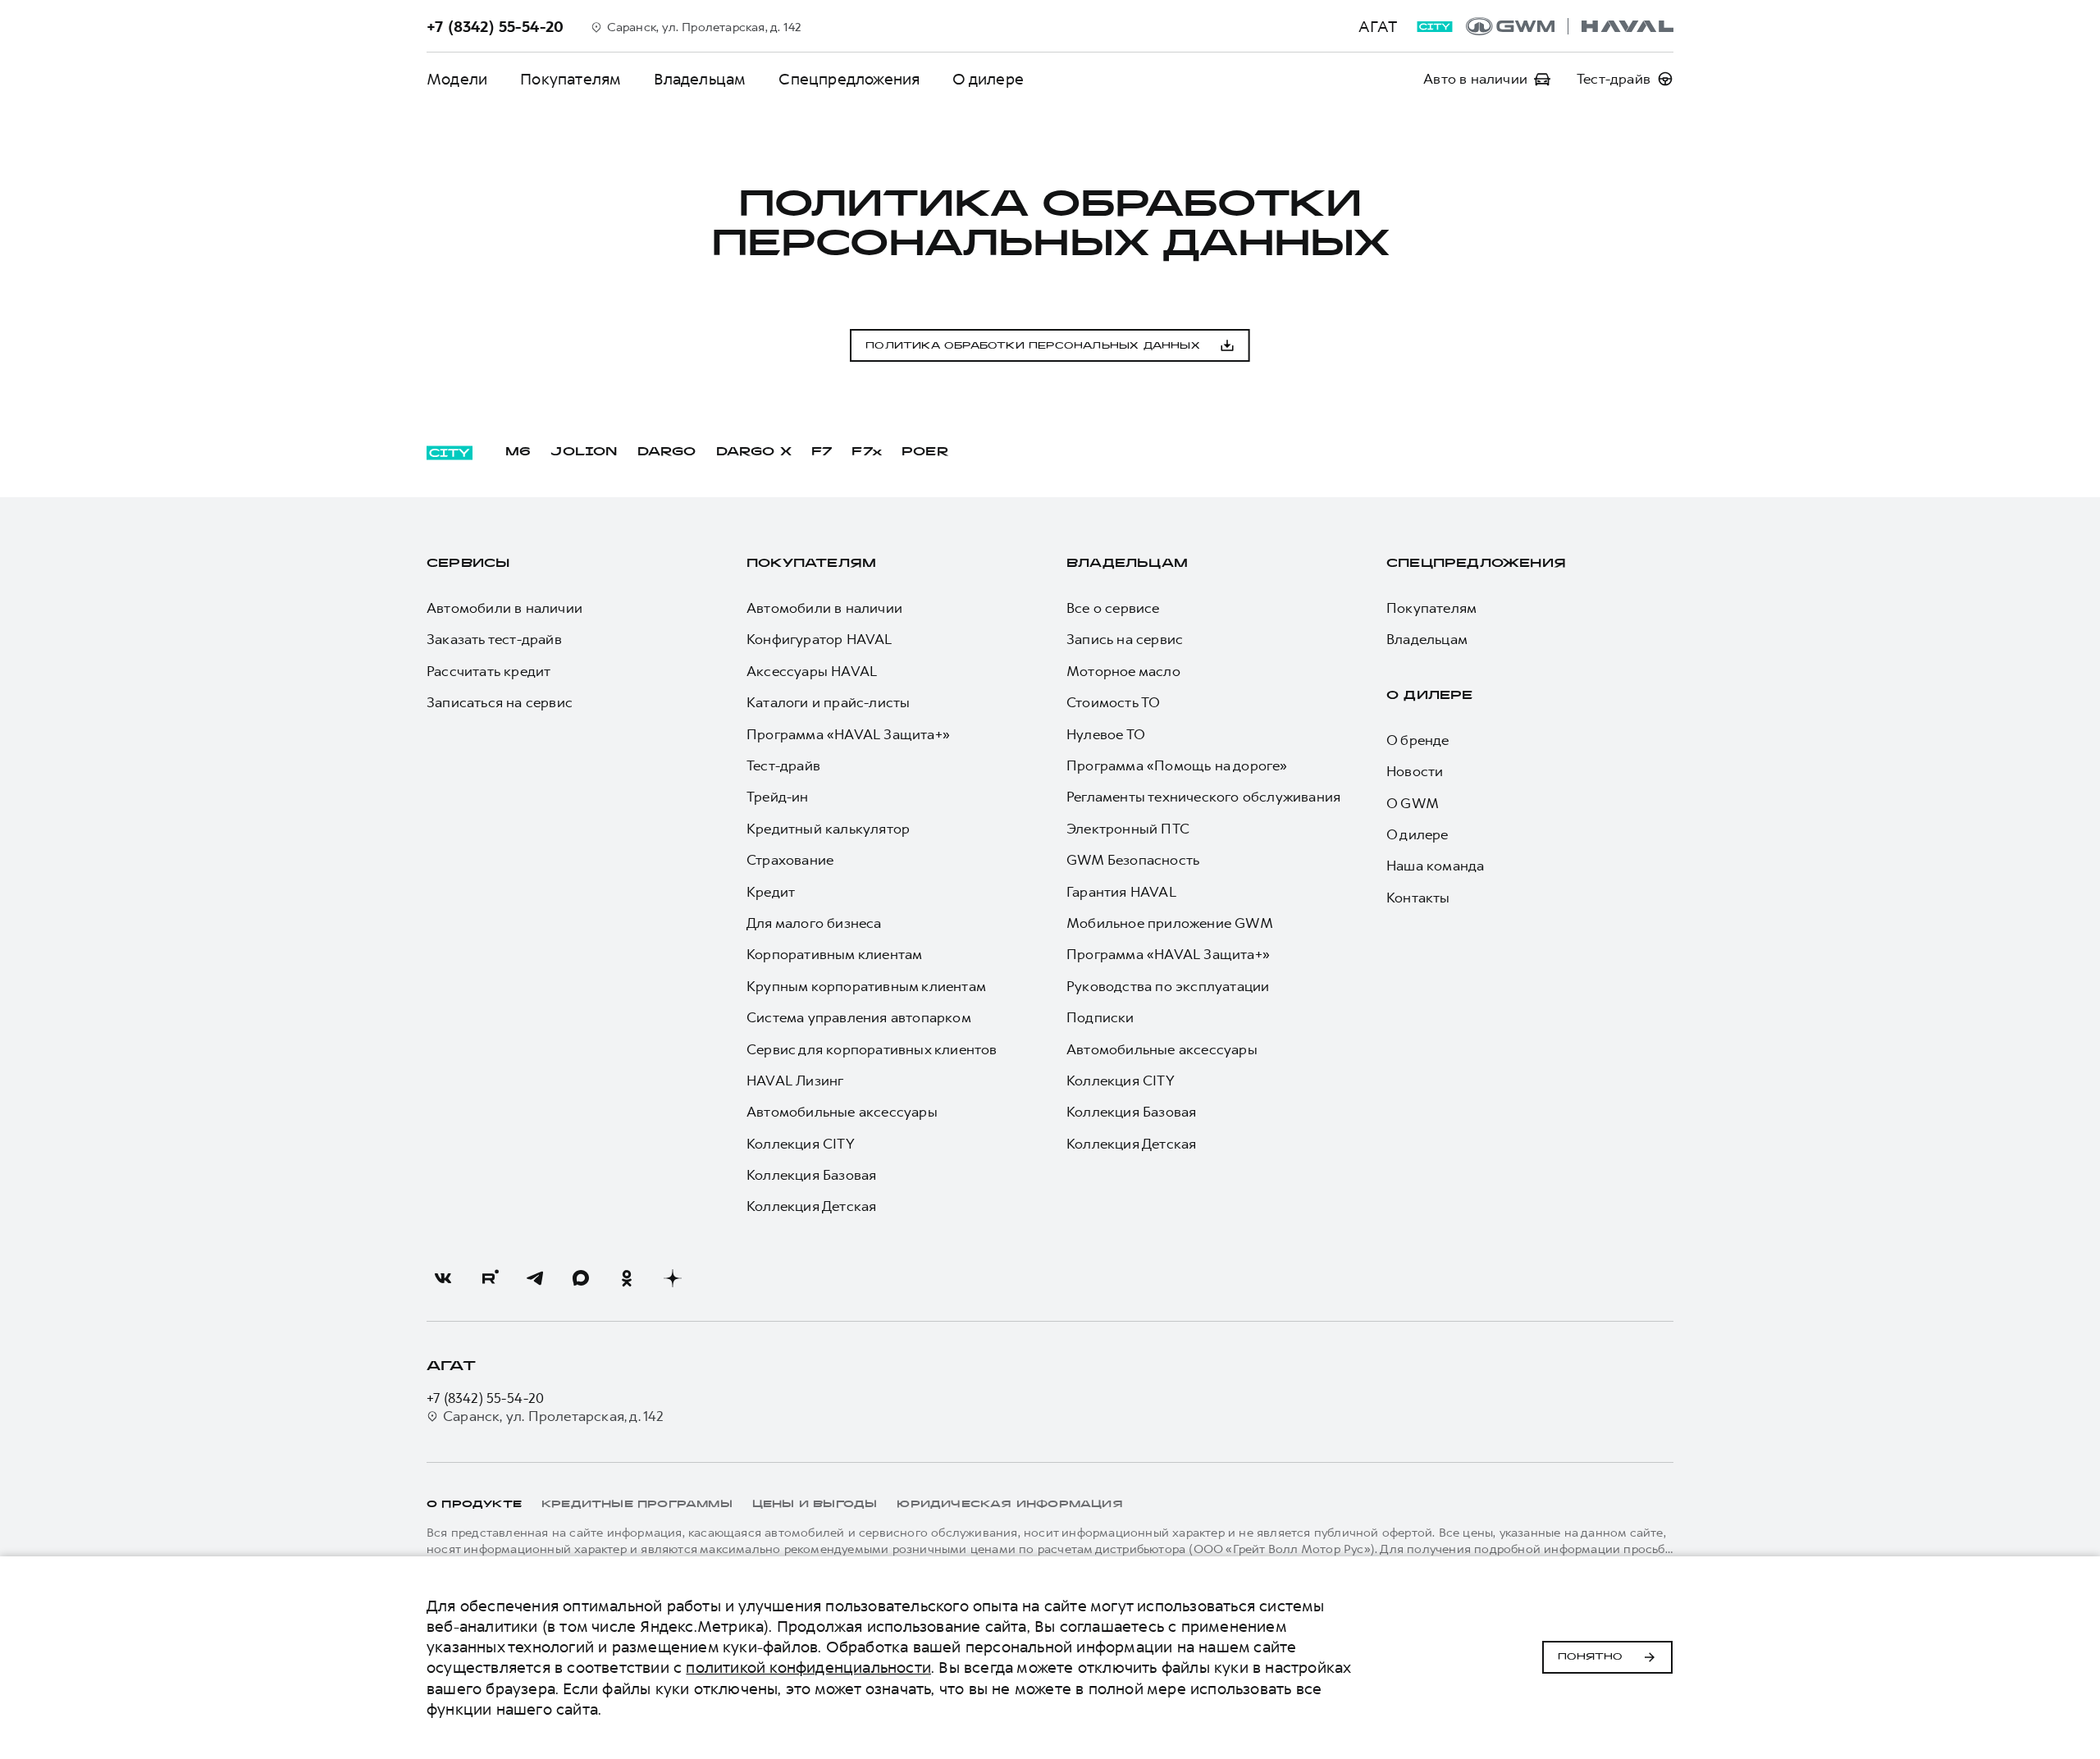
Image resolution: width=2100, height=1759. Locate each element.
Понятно (1590, 1657)
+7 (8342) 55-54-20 (486, 1398)
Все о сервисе (1113, 608)
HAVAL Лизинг (795, 1081)
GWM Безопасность (1133, 860)
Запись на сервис (1125, 639)
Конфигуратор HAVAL (819, 639)
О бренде (1418, 740)
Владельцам (700, 79)
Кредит (771, 892)
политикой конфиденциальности (808, 1668)
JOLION (584, 452)
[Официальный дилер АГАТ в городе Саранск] (1570, 26)
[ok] (627, 1278)
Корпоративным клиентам (834, 954)
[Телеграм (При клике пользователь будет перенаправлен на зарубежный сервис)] (535, 1278)
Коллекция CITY (801, 1144)
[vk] (443, 1278)
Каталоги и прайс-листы (828, 702)
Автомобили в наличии (504, 608)
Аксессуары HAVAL (812, 671)
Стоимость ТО (1113, 702)
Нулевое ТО (1106, 734)
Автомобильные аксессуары (842, 1112)
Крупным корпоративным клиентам (866, 986)
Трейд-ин (778, 797)
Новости (1415, 771)
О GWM (1413, 803)
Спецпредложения (849, 79)
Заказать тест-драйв (494, 639)
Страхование (790, 860)
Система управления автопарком (859, 1017)
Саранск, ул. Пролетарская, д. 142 (554, 1416)
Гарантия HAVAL (1121, 892)
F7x (867, 452)
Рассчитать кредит (488, 671)
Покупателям (571, 79)
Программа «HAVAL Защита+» (848, 734)
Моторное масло (1123, 671)
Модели (457, 79)
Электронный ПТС (1128, 829)
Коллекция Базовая (811, 1175)
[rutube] (489, 1278)
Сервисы (468, 564)
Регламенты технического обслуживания (1203, 797)
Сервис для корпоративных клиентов (872, 1049)
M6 (518, 452)
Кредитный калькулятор (828, 829)
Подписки (1100, 1017)
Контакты (1418, 898)
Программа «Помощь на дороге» (1177, 765)
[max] (581, 1278)
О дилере (988, 79)
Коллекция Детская (811, 1206)
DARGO (667, 452)
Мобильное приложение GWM (1170, 923)
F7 (822, 452)
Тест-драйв (783, 765)
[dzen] (673, 1278)
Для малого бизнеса (814, 923)
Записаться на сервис (500, 702)
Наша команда (1435, 866)
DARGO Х (754, 452)
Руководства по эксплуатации (1168, 986)
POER (925, 452)
